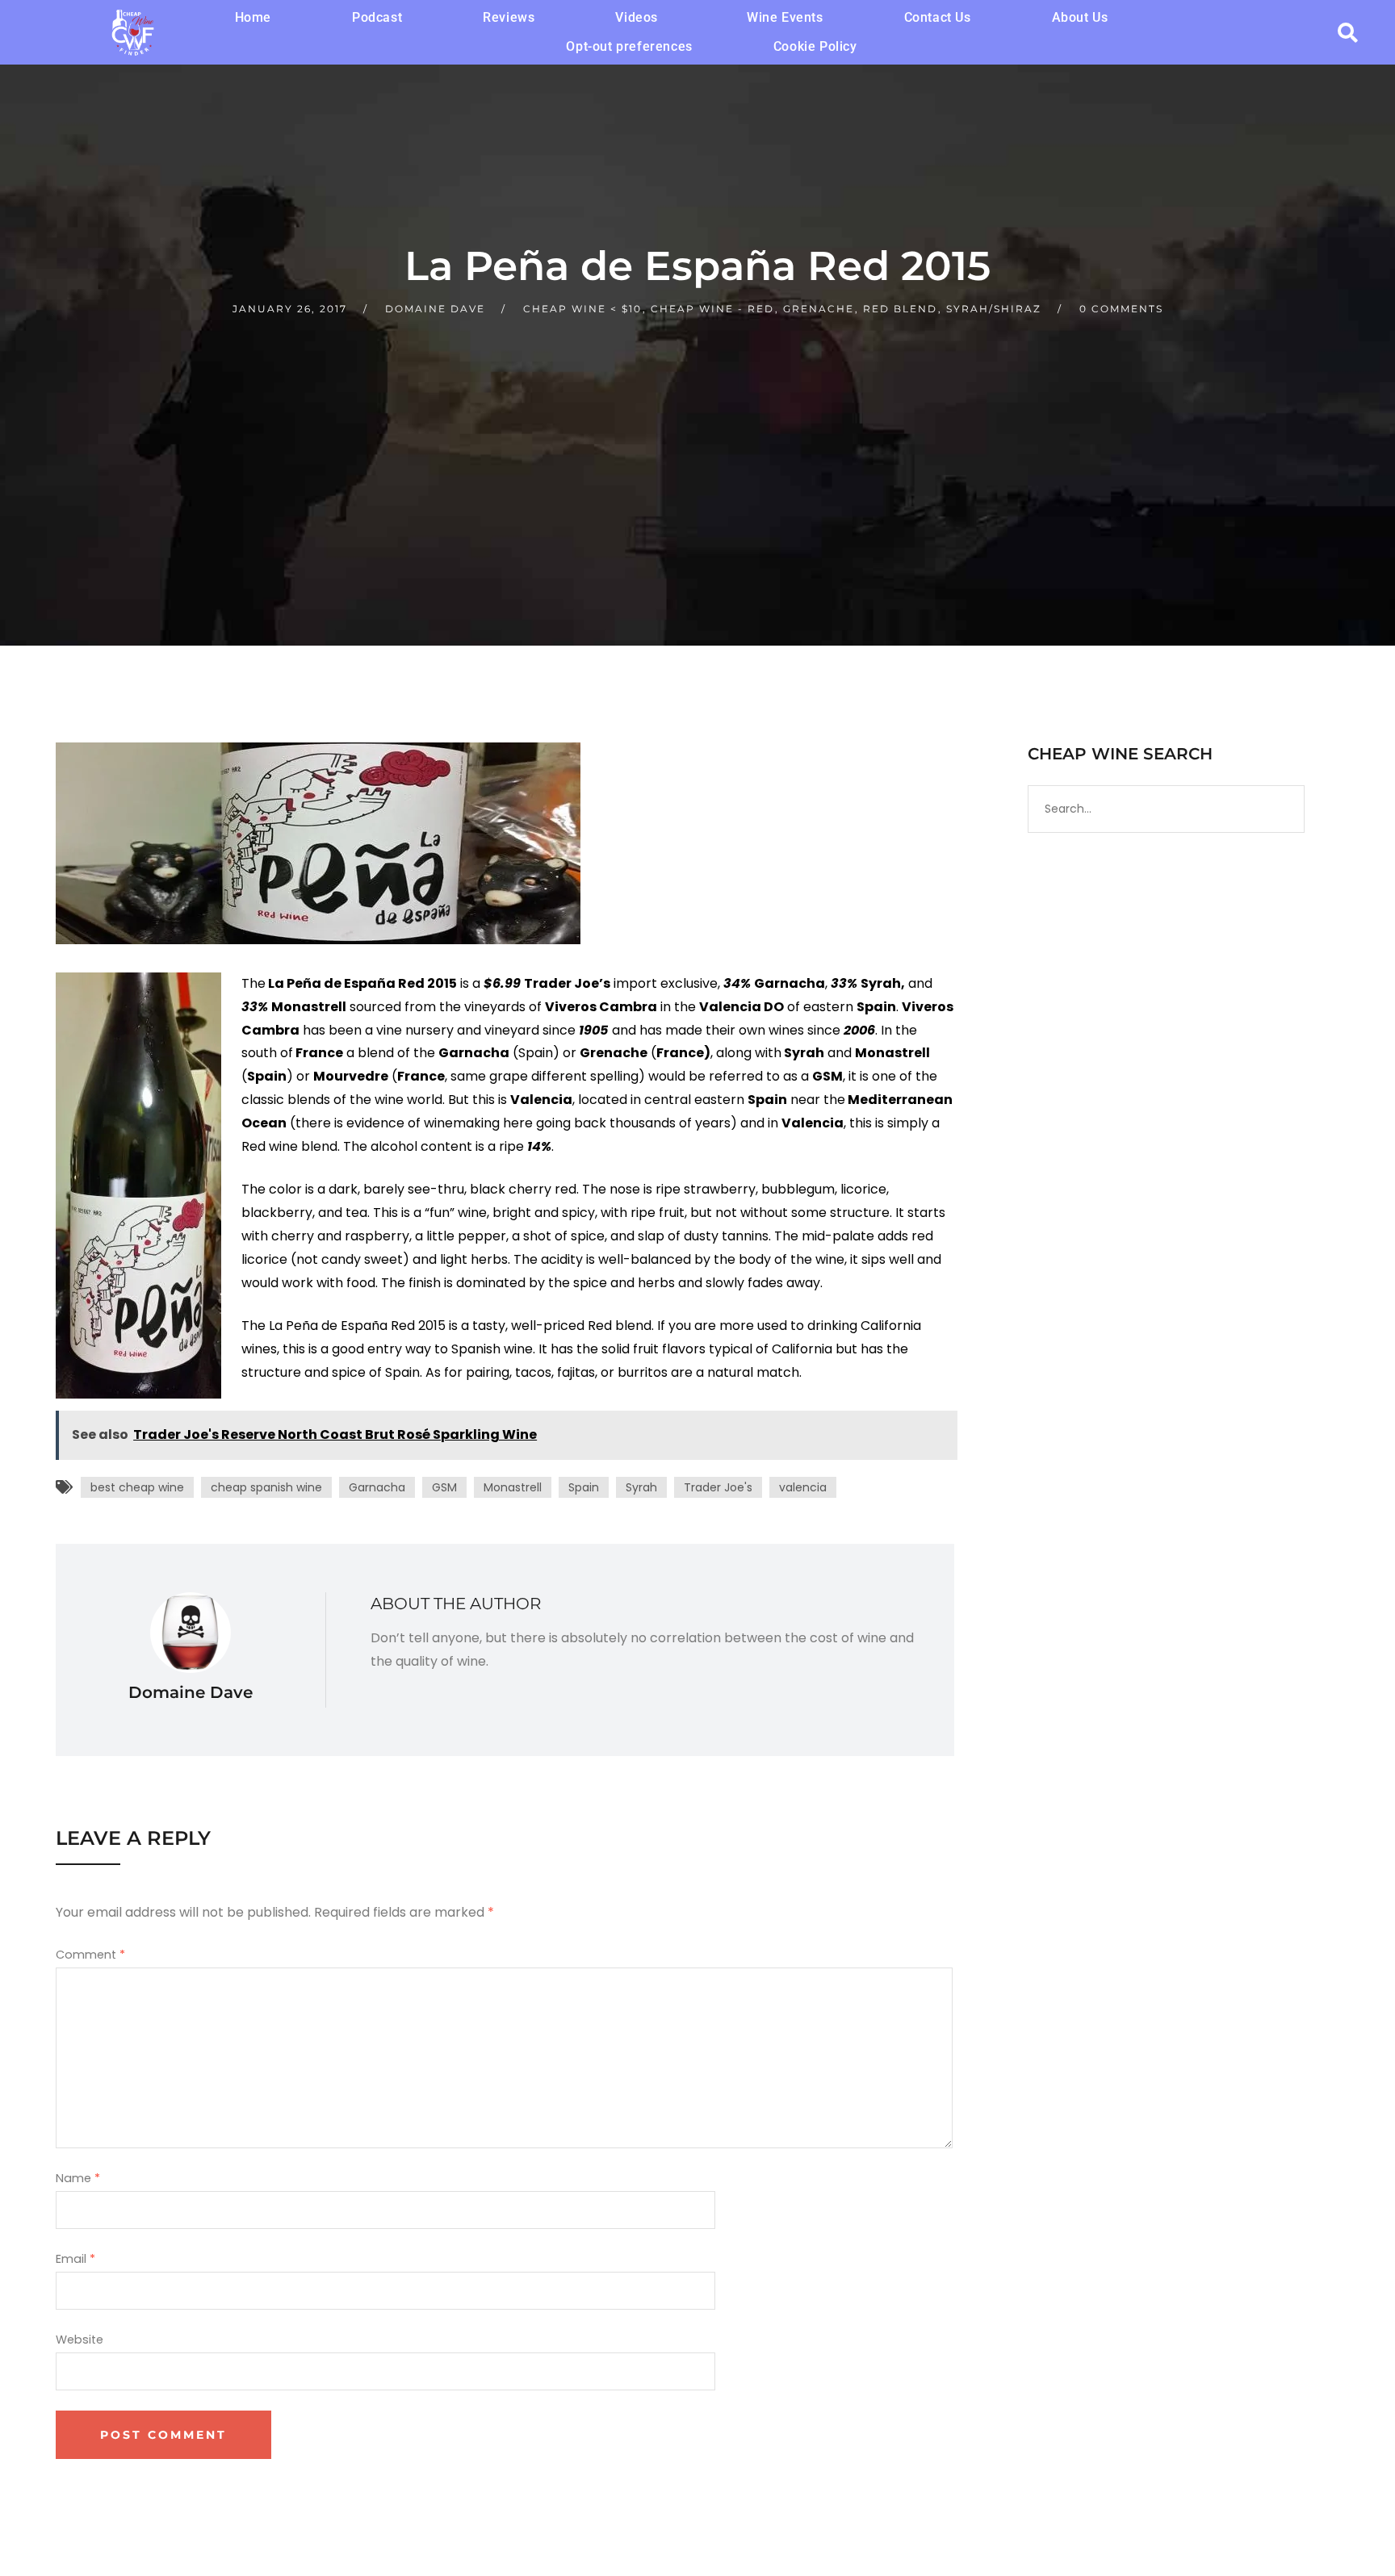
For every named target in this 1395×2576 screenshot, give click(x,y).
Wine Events (785, 17)
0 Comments (1121, 309)
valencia (803, 1487)
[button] (641, 18)
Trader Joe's (718, 1487)
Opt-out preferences (629, 46)
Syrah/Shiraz (994, 309)
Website (80, 2340)
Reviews (509, 17)
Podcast (377, 17)
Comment (90, 1955)
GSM (444, 1487)
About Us (1080, 17)
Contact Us (938, 17)
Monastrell (513, 1487)
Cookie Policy (815, 46)
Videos (637, 17)
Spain (584, 1487)
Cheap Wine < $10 (582, 309)
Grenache (819, 309)
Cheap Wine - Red (712, 309)
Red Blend (900, 309)
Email (75, 2259)
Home (253, 17)
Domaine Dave (435, 309)
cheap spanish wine (266, 1487)
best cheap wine (137, 1487)
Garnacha (377, 1487)
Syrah (641, 1487)
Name (78, 2178)
